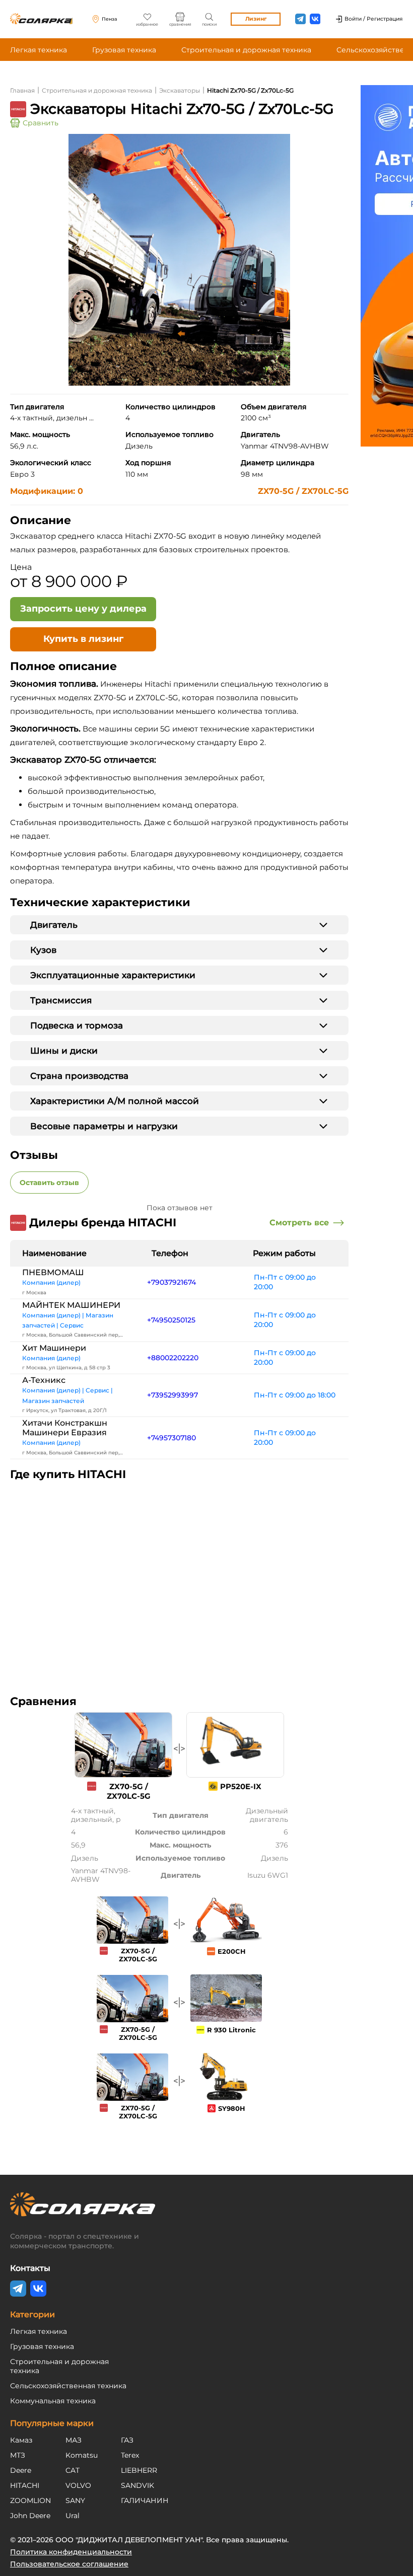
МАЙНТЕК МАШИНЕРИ (71, 1305)
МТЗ (18, 2455)
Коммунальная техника (53, 2401)
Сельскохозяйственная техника (68, 2386)
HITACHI (25, 2485)
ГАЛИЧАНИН (145, 2500)
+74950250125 (171, 1320)
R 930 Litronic (231, 2030)
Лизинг (256, 19)
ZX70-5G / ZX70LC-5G (303, 491)
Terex (130, 2455)
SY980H (232, 2108)
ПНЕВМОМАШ (53, 1272)
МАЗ (74, 2440)
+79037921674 (171, 1282)
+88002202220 (173, 1358)
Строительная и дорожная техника (246, 50)
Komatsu (82, 2455)
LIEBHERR (139, 2470)
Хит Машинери (54, 1348)
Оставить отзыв (49, 1183)
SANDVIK (137, 2485)
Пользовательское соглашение (69, 2564)
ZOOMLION (30, 2500)
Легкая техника (39, 50)
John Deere (30, 2516)
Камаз (21, 2440)
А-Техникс (44, 1380)
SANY (75, 2500)
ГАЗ (127, 2440)
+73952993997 (173, 1395)
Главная (22, 90)
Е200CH (232, 1951)
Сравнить (41, 123)
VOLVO (78, 2485)
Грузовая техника (124, 50)
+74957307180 (171, 1438)
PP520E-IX (241, 1786)
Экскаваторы (180, 90)
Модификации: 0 (47, 491)
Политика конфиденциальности (71, 2552)
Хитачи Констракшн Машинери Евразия (65, 1428)
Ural (73, 2516)
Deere (21, 2470)
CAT (73, 2470)
